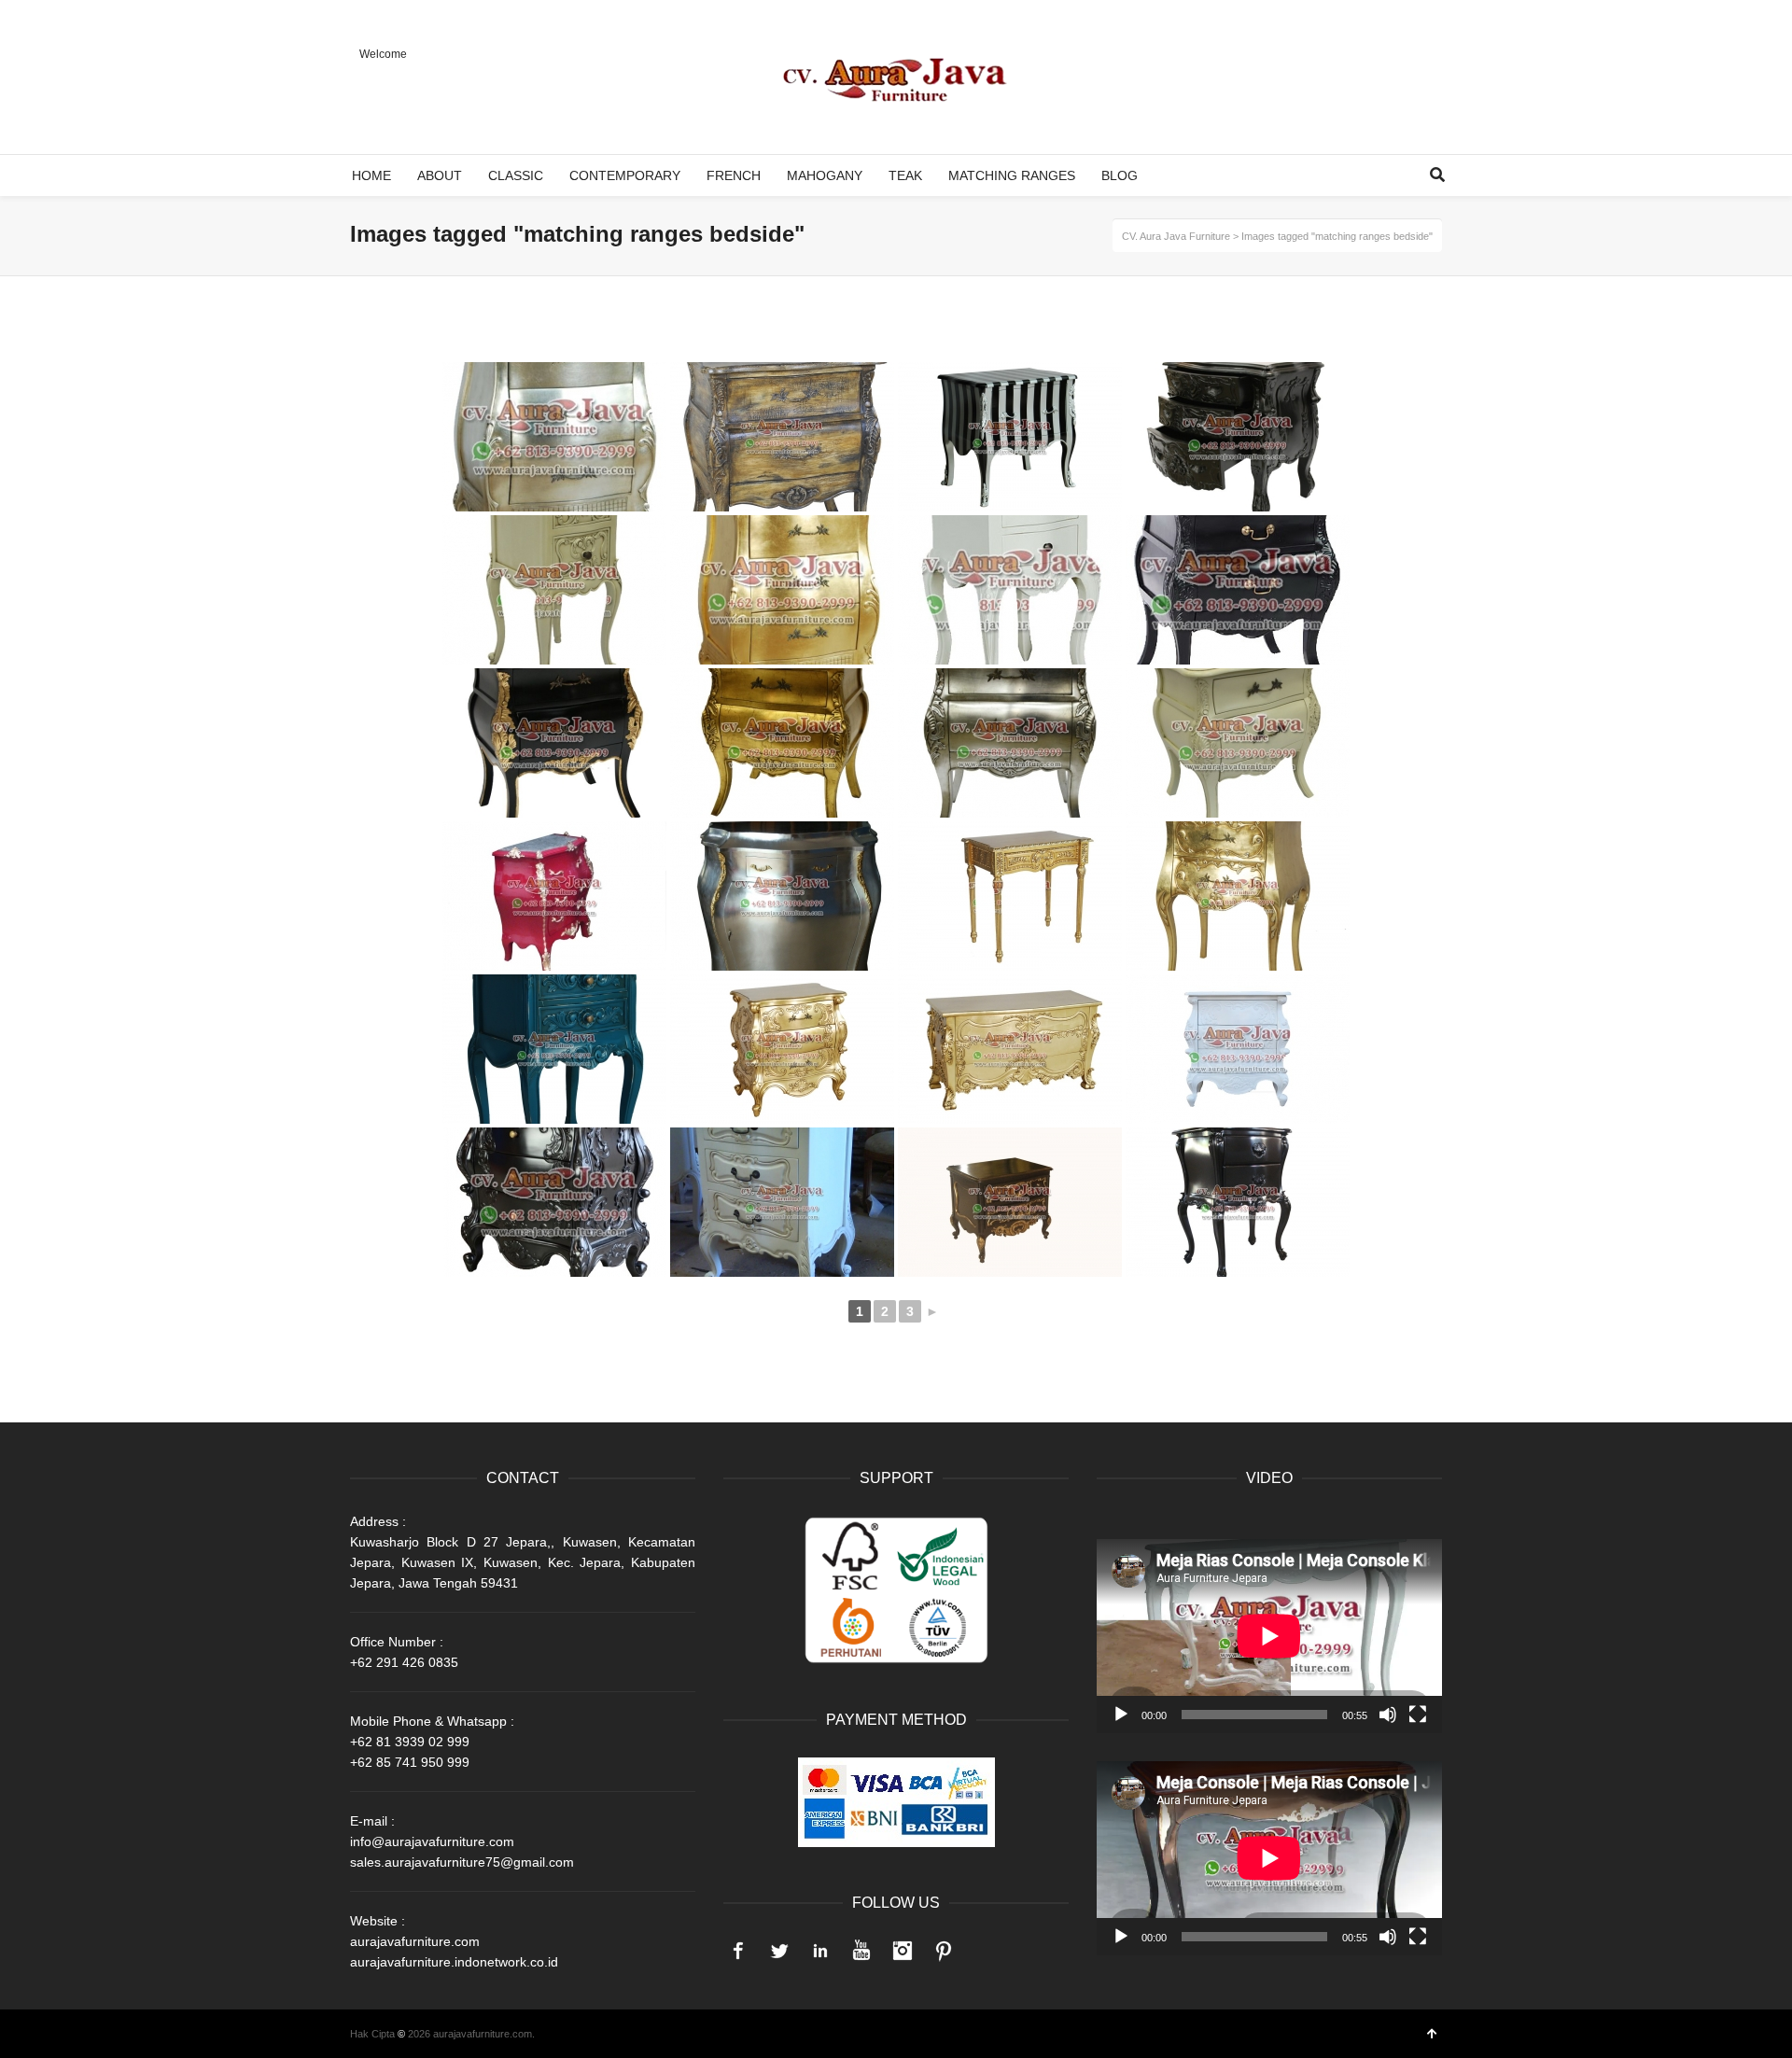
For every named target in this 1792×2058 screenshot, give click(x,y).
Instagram (903, 1951)
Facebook (738, 1951)
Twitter (779, 1951)
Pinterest (944, 1951)
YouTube (861, 1951)
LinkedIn (820, 1951)
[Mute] (1388, 1715)
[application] (1269, 1636)
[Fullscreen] (1418, 1715)
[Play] (1121, 1715)
